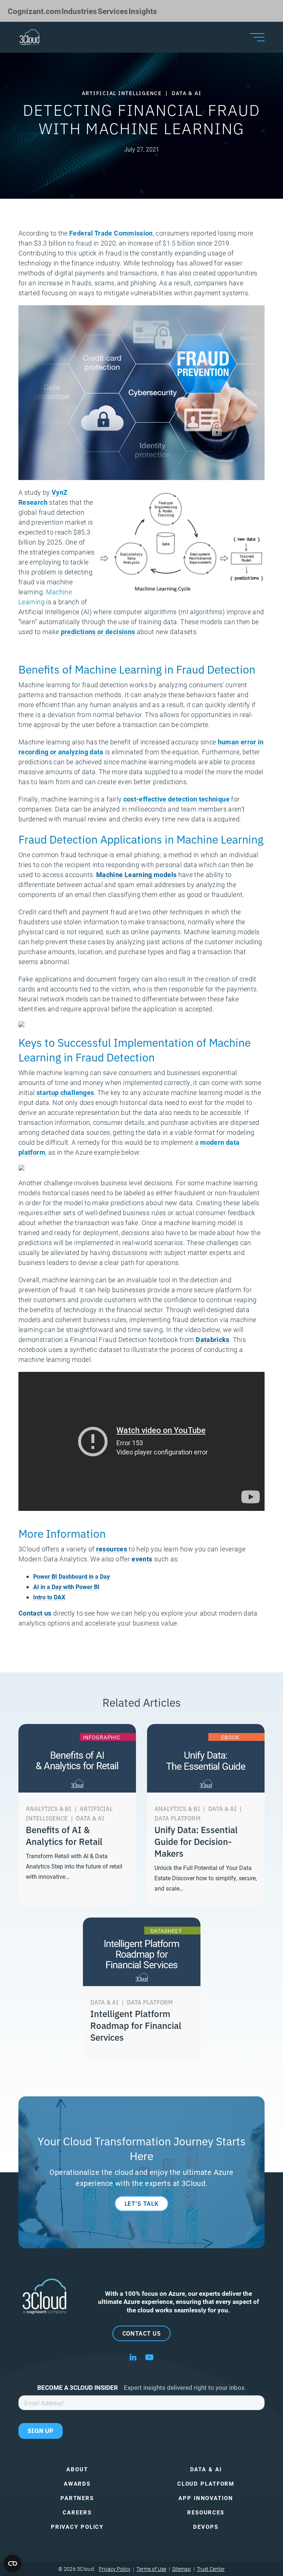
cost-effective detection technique (177, 799)
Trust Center (211, 2569)
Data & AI (206, 2469)
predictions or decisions (98, 632)
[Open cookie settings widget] (13, 2563)
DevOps (206, 2527)
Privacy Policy (77, 2527)
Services (113, 11)
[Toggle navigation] (257, 37)
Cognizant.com (34, 11)
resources (112, 1549)
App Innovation (206, 2498)
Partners (77, 2498)
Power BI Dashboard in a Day (71, 1576)
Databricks (213, 1339)
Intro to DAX (49, 1597)
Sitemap (181, 2569)
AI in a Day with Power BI (66, 1587)
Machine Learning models (136, 875)
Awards (77, 2484)
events (142, 1559)
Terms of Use (151, 2569)
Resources (206, 2512)
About (77, 2469)
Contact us (35, 1613)
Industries (79, 11)
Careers (77, 2512)
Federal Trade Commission (111, 233)
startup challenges (65, 1092)
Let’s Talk (142, 2203)
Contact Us (142, 2333)
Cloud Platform (206, 2484)
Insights (143, 11)
